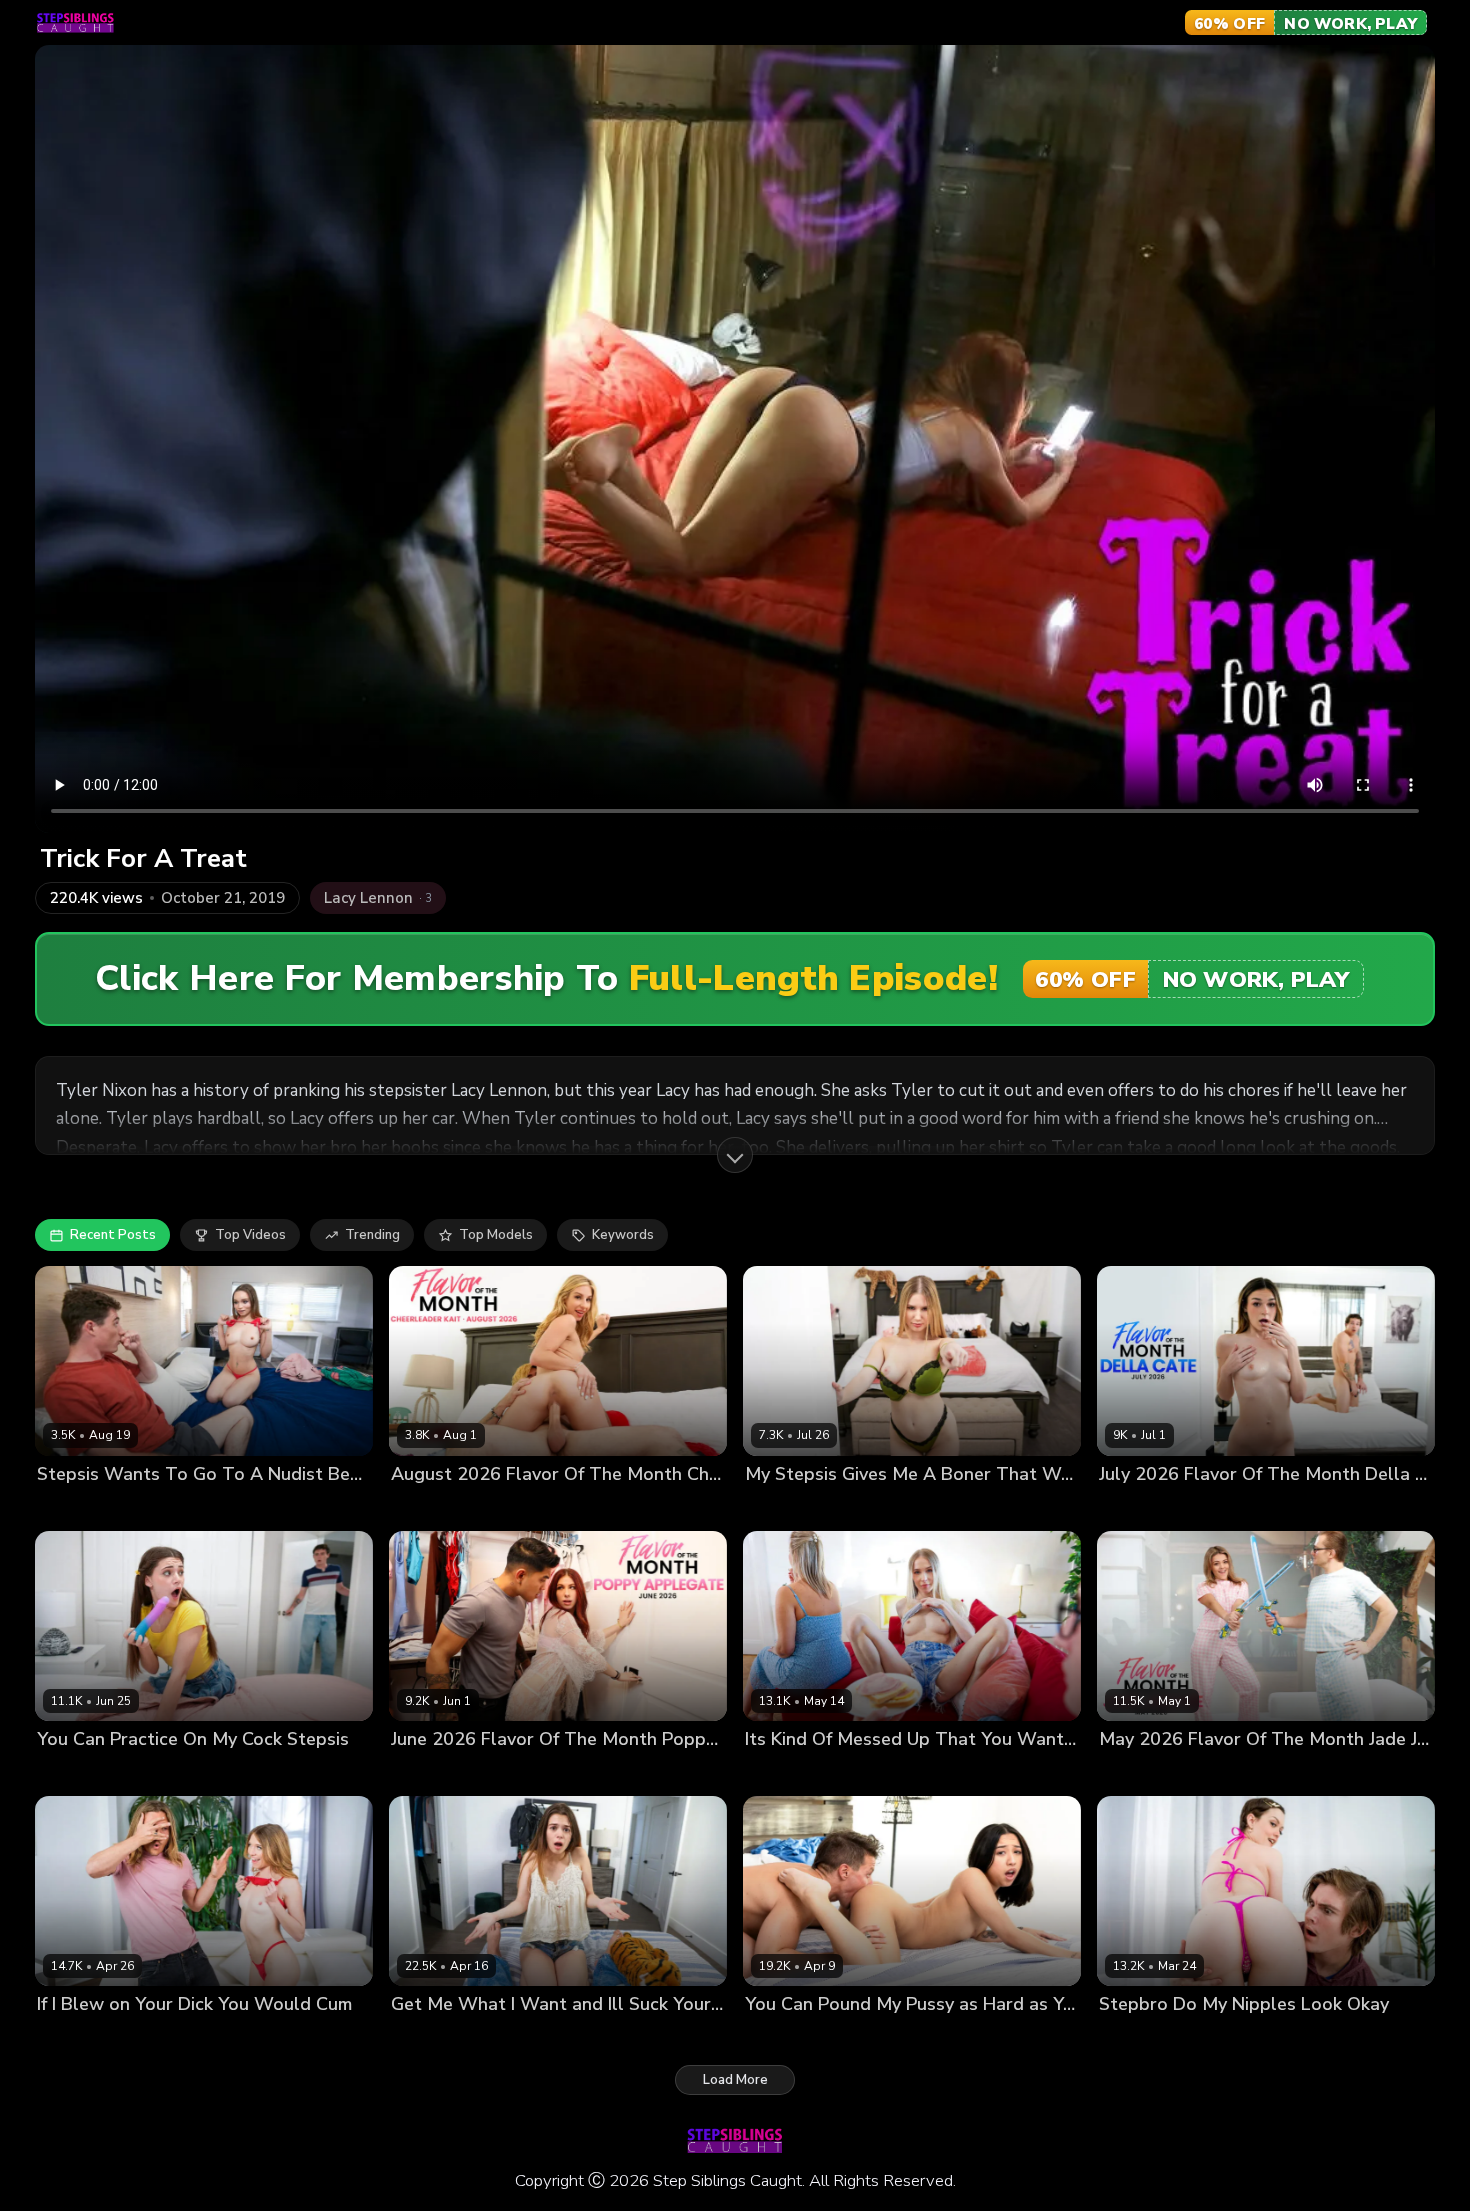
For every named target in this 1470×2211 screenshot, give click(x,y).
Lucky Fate (539, 1508)
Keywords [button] (623, 1235)
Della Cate (1133, 1508)
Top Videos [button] (250, 1235)
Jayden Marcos (881, 1508)
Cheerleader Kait (444, 1508)
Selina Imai (71, 1508)
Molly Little (426, 2038)
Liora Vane (779, 2038)
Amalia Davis (786, 1508)
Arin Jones (540, 1773)
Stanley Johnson (1231, 1773)
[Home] (75, 23)
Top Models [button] (496, 1235)
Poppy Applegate (446, 1773)
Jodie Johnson (156, 1508)
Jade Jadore (1135, 1773)
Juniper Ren (73, 1773)
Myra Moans (75, 2038)
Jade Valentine (1145, 2038)
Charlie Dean (858, 1773)
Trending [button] (372, 1235)
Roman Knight (512, 2038)
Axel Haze (154, 2038)
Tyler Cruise (1237, 2038)
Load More (735, 2080)
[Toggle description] (735, 1155)
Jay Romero (856, 2038)
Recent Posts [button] (113, 1235)
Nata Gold (777, 1773)
